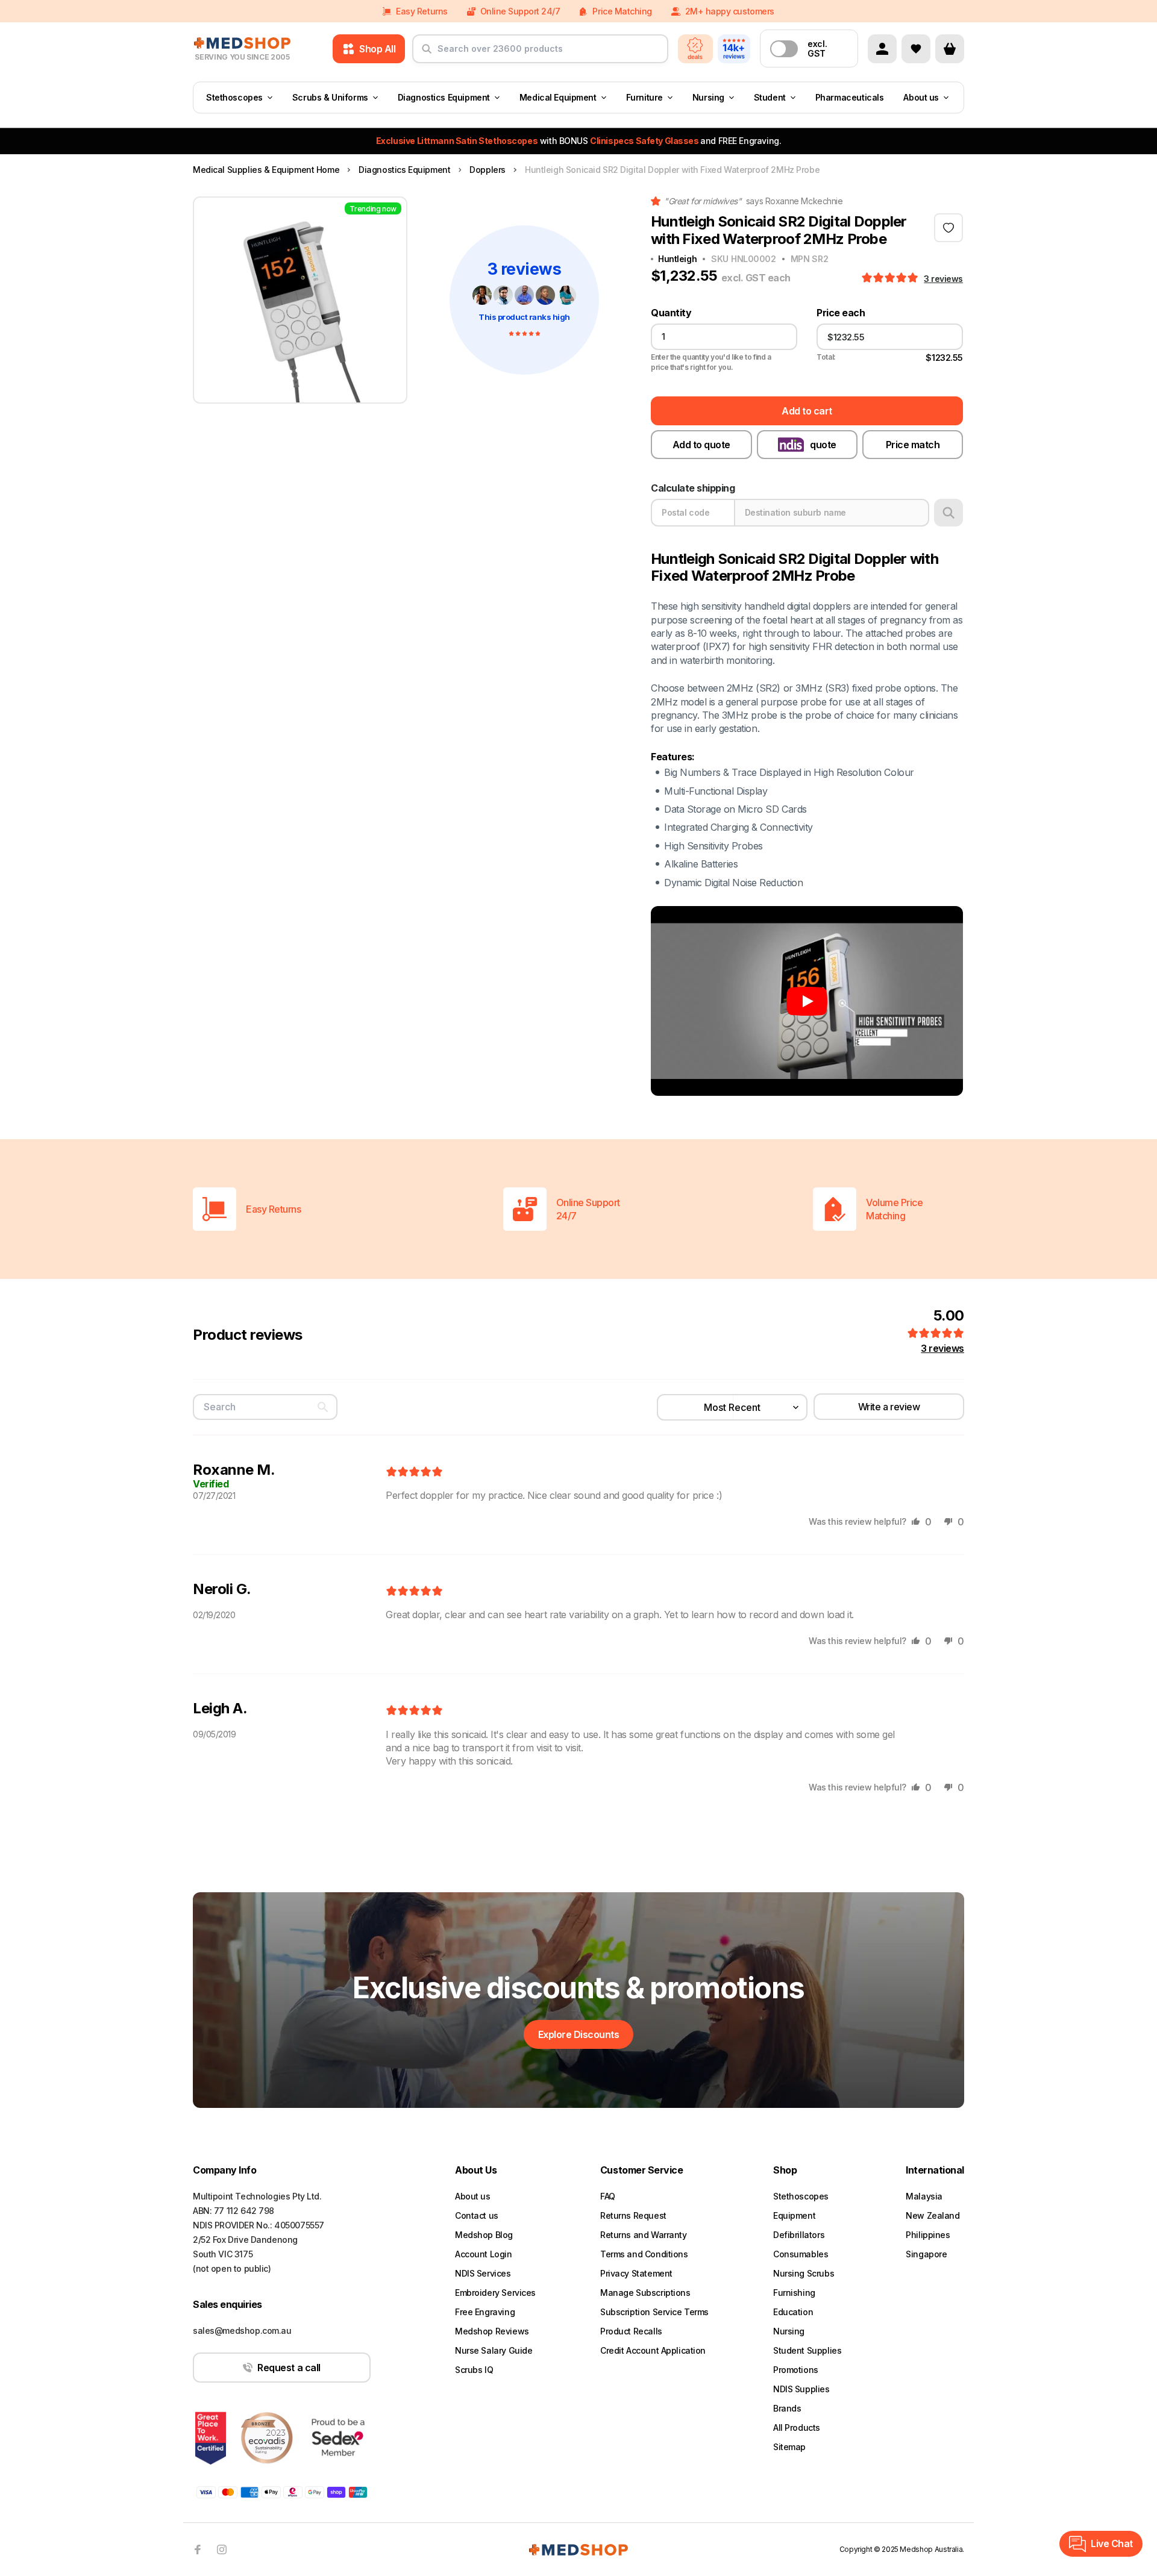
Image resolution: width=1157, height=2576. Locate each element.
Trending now (373, 209)
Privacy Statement (636, 2273)
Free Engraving (485, 2312)
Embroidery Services (495, 2293)
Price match (913, 445)
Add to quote (701, 445)
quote (823, 445)
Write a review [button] (889, 1407)
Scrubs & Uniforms (330, 97)
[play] (807, 1001)
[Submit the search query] (427, 54)
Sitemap (789, 2447)
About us (921, 97)
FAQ (608, 2196)
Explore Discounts (579, 2034)
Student (770, 97)
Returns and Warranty (644, 2235)
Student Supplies (807, 2350)
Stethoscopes (234, 97)
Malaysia (924, 2196)
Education (793, 2312)
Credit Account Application (653, 2350)
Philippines (928, 2235)
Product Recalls (631, 2331)
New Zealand (933, 2215)
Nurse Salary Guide (494, 2350)
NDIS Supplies (801, 2389)
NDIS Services (483, 2273)
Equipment (794, 2215)
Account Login (484, 2254)
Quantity (671, 313)
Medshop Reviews (492, 2331)
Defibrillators (799, 2235)
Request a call (289, 2368)
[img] (414, 1472)
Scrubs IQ (474, 2370)
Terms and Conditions (644, 2254)
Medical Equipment (558, 97)
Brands (787, 2408)
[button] (891, 278)
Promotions (796, 2370)
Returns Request (633, 2215)
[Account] (882, 49)
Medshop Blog (484, 2235)
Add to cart (807, 411)
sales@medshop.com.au (242, 2331)
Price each (841, 313)
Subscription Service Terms (654, 2312)
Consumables (801, 2254)
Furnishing (794, 2293)
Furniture (644, 97)
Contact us (477, 2215)
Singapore (926, 2254)
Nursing (708, 97)
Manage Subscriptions (645, 2293)
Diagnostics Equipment (444, 97)
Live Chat (1112, 2543)
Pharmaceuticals (850, 97)
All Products (797, 2428)
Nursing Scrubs (804, 2273)
